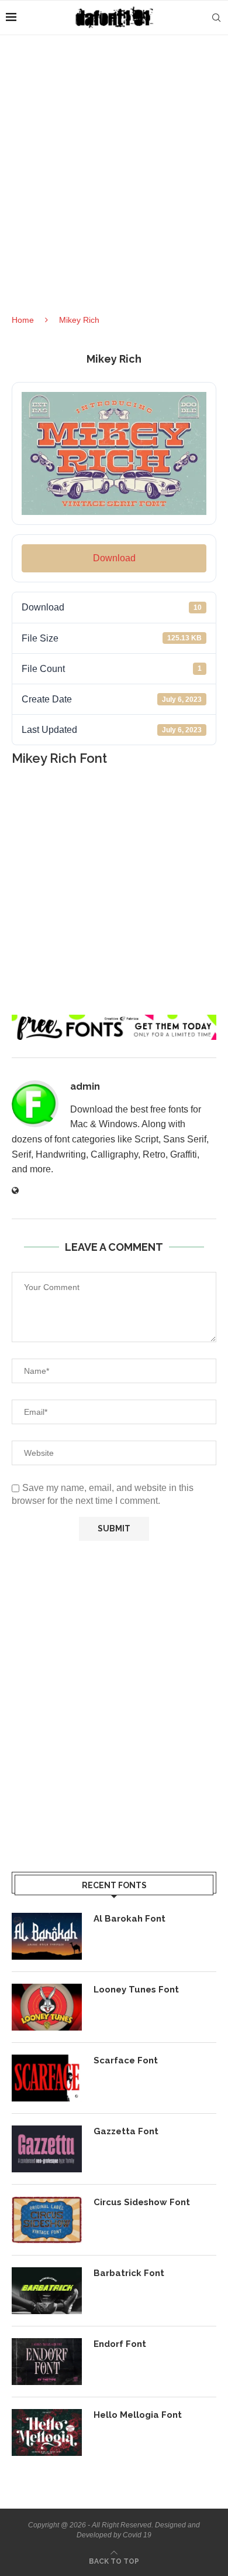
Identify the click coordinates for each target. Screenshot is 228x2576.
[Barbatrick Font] (47, 2291)
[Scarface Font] (47, 2078)
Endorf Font (120, 2344)
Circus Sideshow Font (142, 2202)
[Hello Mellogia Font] (47, 2432)
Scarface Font (126, 2060)
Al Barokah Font (129, 1919)
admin (85, 1086)
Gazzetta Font (126, 2131)
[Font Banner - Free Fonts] (114, 1020)
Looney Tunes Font (136, 1990)
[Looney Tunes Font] (47, 2007)
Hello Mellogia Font (138, 2415)
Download (114, 558)
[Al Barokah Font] (47, 1936)
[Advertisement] (114, 185)
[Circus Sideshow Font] (47, 2220)
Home (23, 320)
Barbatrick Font (129, 2273)
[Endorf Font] (47, 2362)
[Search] (216, 18)
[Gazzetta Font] (47, 2149)
